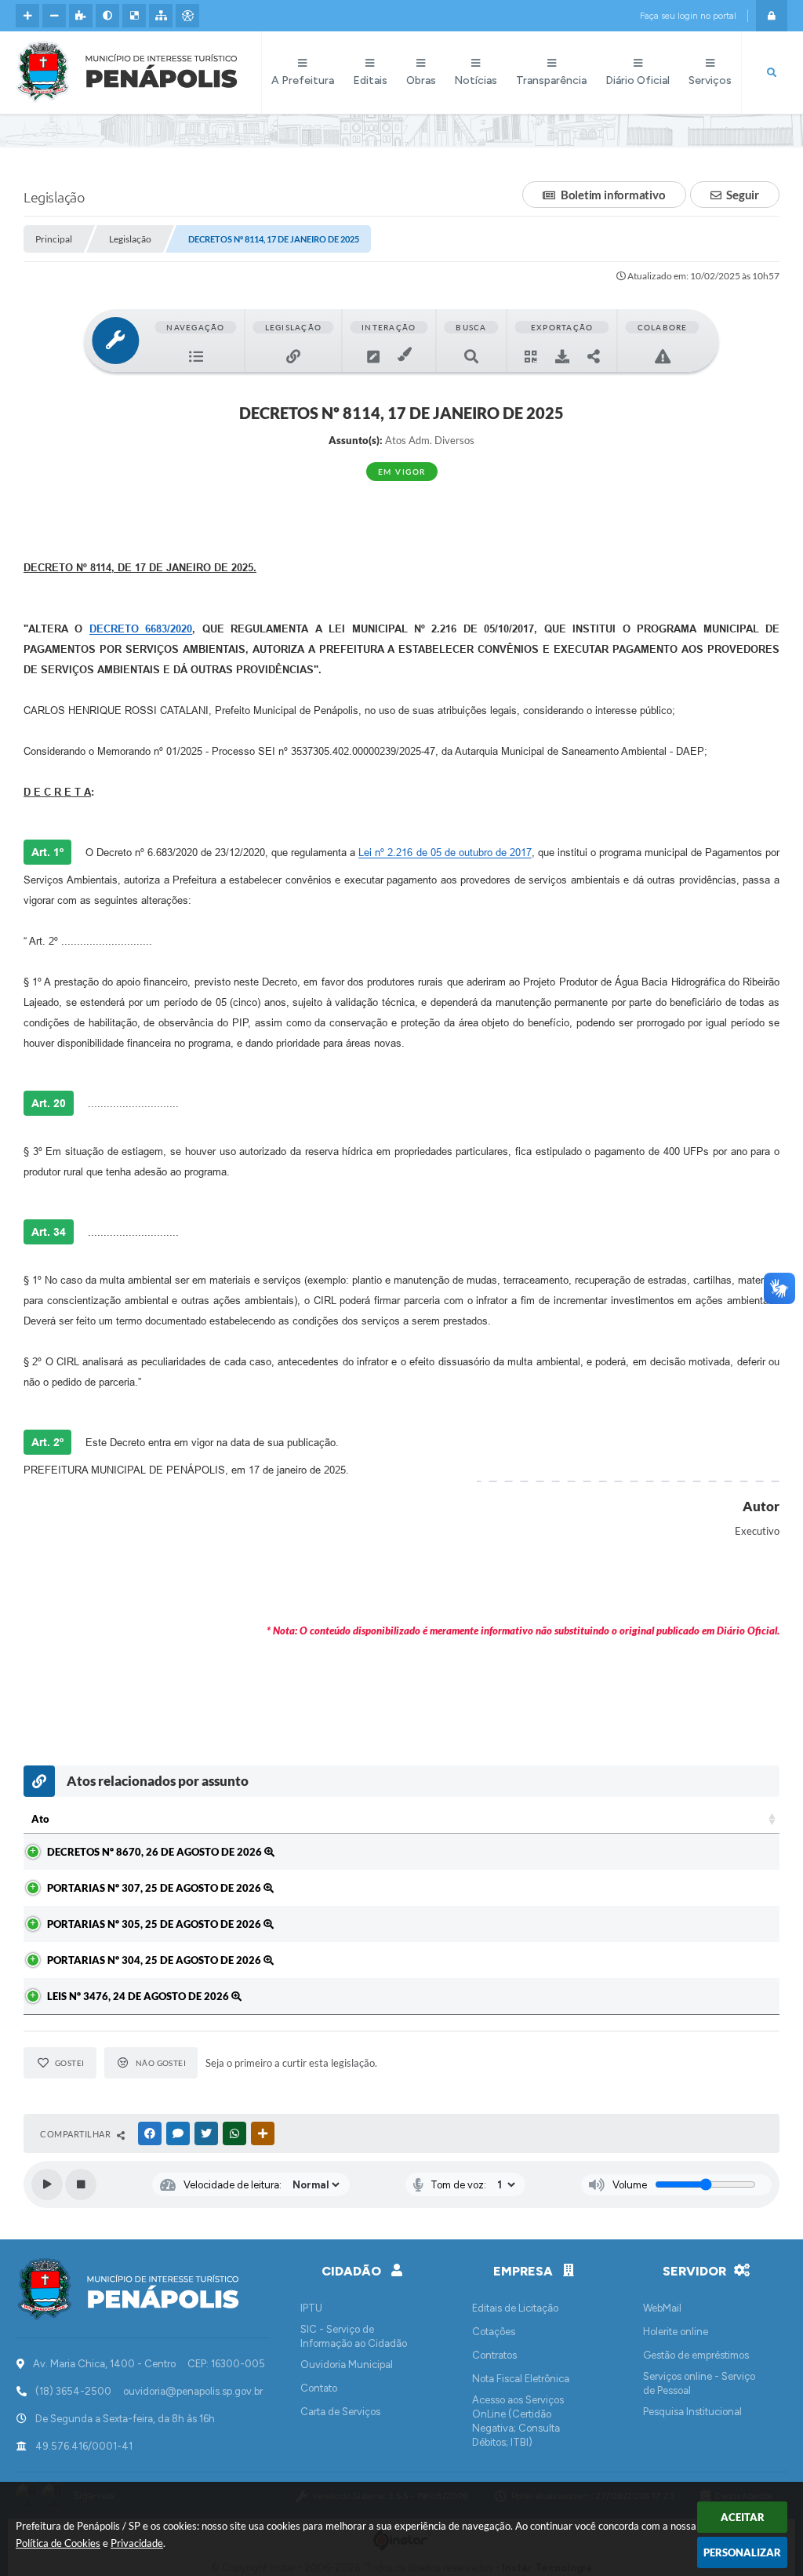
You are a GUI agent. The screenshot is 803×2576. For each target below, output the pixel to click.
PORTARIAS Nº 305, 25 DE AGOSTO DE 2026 (155, 1924)
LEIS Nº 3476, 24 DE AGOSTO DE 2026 (139, 1996)
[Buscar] (772, 73)
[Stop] (81, 2184)
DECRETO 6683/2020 (141, 629)
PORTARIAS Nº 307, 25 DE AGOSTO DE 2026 (155, 1888)
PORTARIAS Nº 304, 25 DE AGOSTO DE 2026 (155, 1960)
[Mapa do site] (161, 16)
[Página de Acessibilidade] (187, 16)
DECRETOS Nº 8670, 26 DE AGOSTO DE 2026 (156, 1852)
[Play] (47, 2184)
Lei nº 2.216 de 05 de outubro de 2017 (445, 853)
